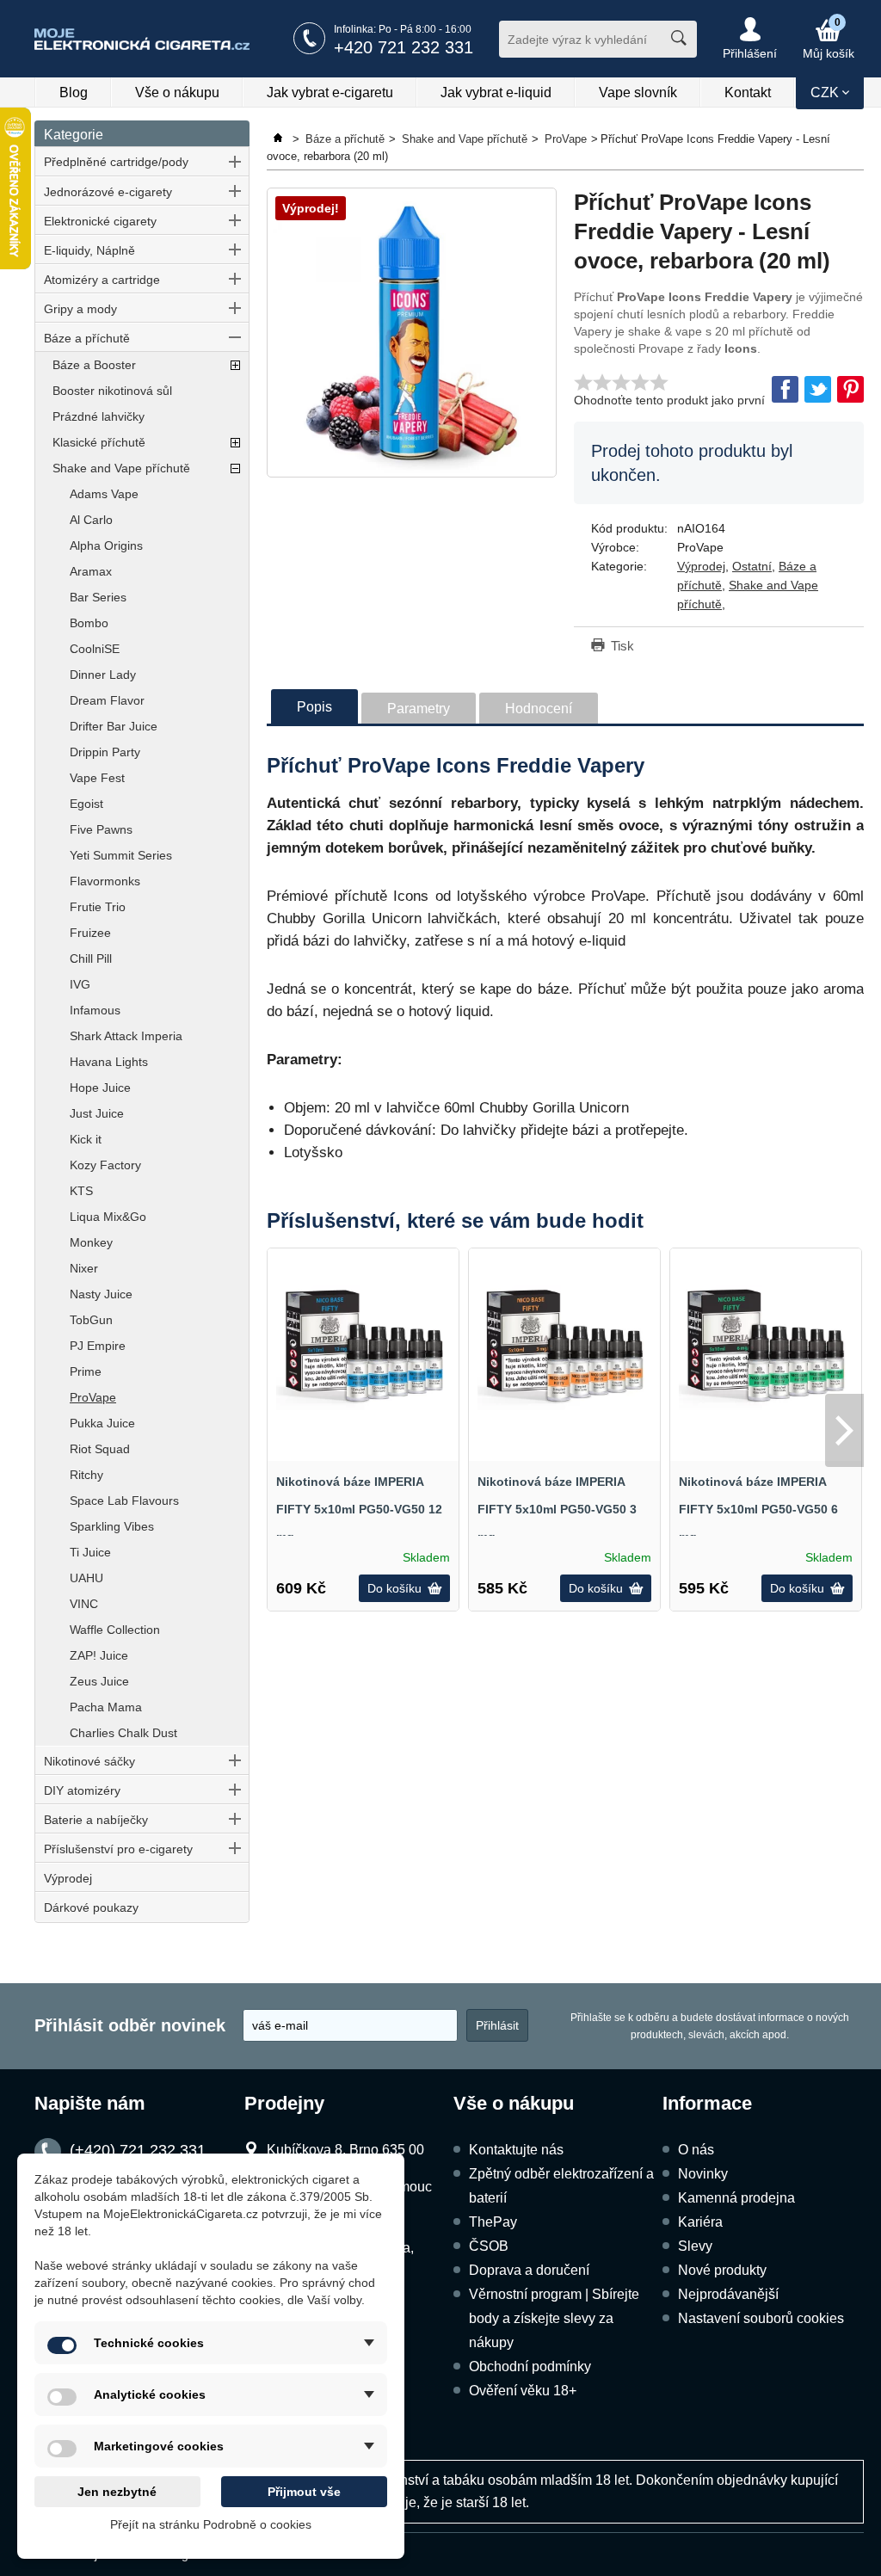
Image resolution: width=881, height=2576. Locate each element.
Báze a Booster (94, 365)
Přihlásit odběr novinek (130, 2025)
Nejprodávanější (728, 2294)
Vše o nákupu (177, 92)
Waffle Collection (115, 1630)
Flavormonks (105, 881)
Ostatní (752, 566)
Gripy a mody (80, 309)
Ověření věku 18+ (523, 2391)
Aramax (91, 571)
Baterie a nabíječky (96, 1820)
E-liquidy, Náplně (89, 250)
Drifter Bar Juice (114, 726)
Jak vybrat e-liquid (496, 92)
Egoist (86, 804)
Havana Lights (109, 1062)
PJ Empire (98, 1346)
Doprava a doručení (529, 2270)
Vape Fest (97, 778)
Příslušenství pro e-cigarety (118, 1849)
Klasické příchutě (99, 442)
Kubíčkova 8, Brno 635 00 (345, 2150)
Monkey (91, 1242)
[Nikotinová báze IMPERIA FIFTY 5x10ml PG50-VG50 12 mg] (363, 1344)
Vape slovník (638, 92)
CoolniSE (95, 649)
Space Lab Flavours (124, 1501)
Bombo (89, 623)
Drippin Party (105, 752)
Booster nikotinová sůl (112, 391)
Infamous (95, 1010)
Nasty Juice (101, 1294)
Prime (86, 1371)
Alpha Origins (106, 545)
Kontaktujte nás (516, 2150)
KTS (81, 1191)
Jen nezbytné (117, 2492)
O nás (696, 2150)
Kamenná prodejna (736, 2198)
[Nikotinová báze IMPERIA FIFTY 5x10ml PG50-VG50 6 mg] (766, 1344)
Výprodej (68, 1878)
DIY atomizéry (82, 1790)
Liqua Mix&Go (108, 1217)
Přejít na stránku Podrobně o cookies (211, 2524)
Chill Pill (91, 958)
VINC (84, 1604)
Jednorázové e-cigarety (108, 192)
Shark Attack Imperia (126, 1036)
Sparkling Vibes (112, 1526)
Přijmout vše (304, 2492)
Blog (74, 92)
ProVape (93, 1397)
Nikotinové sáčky (89, 1761)
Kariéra (700, 2222)
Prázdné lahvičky (99, 416)
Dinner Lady (103, 675)
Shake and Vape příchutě (121, 468)
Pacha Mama (106, 1707)
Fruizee (90, 933)
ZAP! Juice (99, 1655)
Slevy (695, 2246)
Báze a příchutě (87, 338)
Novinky (703, 2174)
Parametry (419, 709)
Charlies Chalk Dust (123, 1733)
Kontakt (748, 92)
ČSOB (489, 2246)
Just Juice (97, 1113)
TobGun (91, 1320)
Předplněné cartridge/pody (116, 162)
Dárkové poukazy (91, 1907)
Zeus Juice (99, 1681)
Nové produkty (722, 2270)
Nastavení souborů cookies (761, 2318)
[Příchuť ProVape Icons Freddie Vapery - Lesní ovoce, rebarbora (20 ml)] (412, 333)
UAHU (86, 1578)
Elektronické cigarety (100, 221)
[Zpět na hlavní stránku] (280, 139)
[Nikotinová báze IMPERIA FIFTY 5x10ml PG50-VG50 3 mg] (564, 1344)
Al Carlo (91, 520)
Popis (314, 707)
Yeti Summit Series (121, 855)
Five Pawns (101, 829)
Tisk (622, 646)
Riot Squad (100, 1449)
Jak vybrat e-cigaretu (330, 92)
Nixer (84, 1268)
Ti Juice (90, 1552)
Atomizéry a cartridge (102, 280)
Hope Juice (100, 1088)
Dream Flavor (107, 700)
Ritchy (86, 1475)
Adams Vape (104, 494)
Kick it (86, 1139)
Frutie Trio (98, 907)
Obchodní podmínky (530, 2366)
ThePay (493, 2222)
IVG (80, 984)
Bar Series (98, 597)
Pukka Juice (102, 1423)
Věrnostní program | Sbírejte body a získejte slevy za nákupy (554, 2318)
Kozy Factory (105, 1165)
